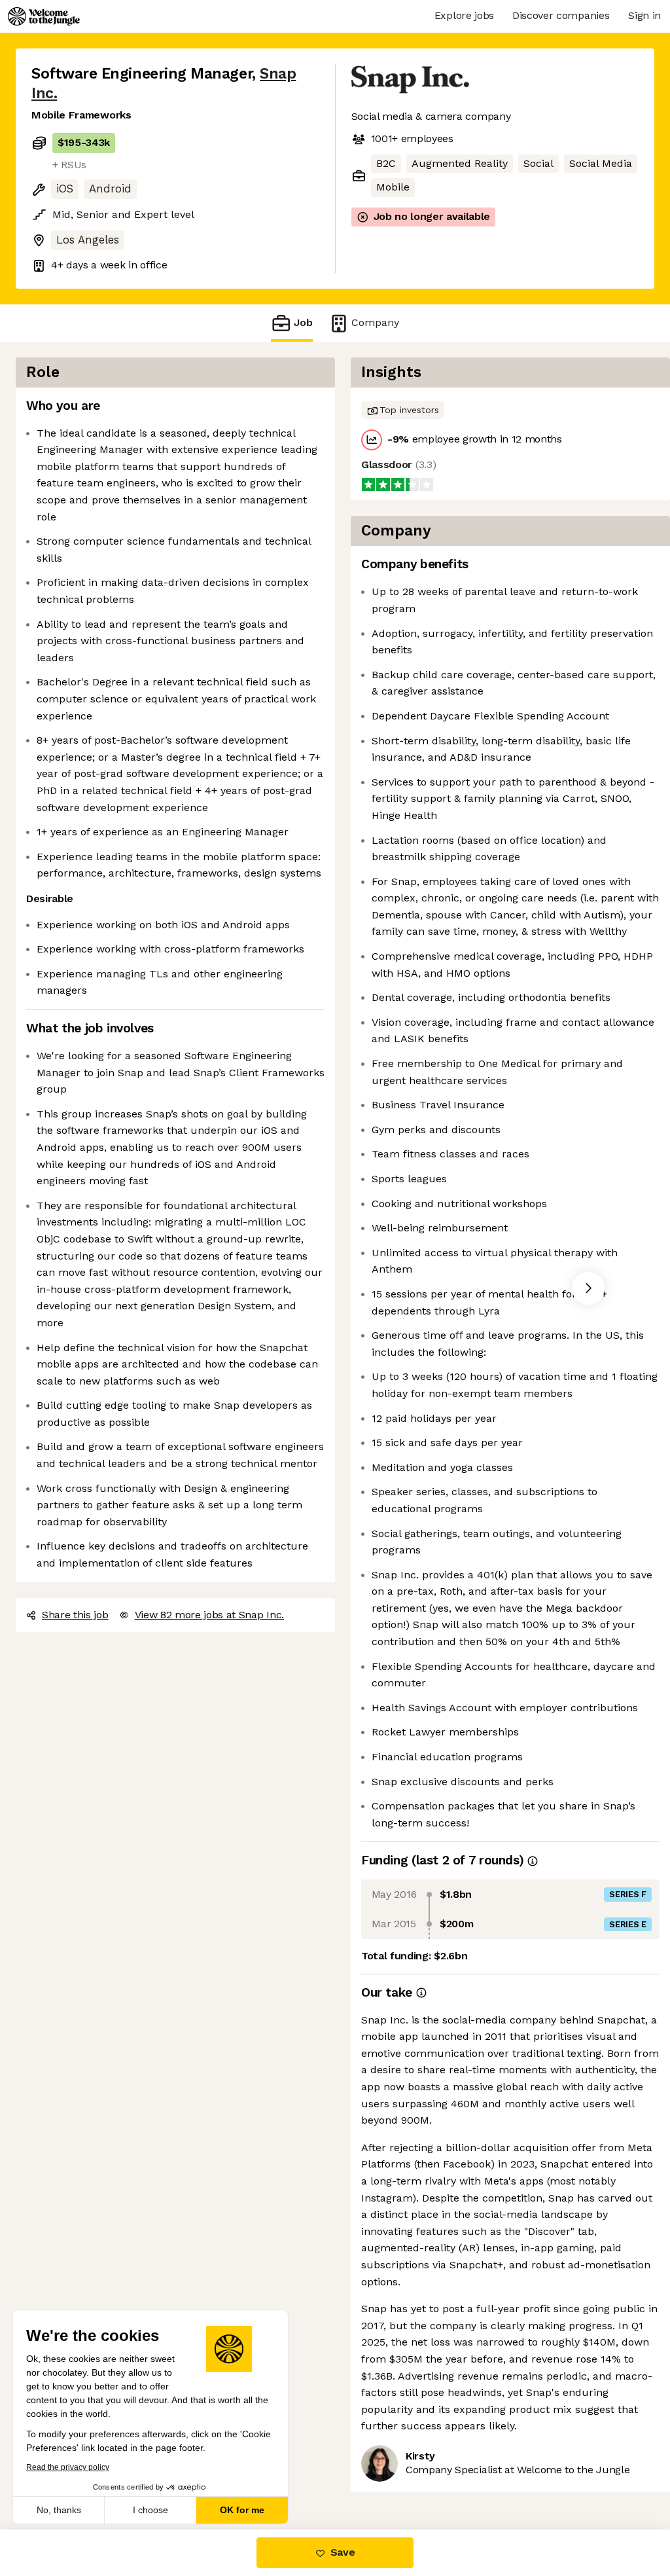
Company (375, 322)
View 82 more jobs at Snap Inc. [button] (209, 1615)
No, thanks (59, 2510)
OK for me (242, 2510)
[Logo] (44, 16)
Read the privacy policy (68, 2467)
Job (303, 322)
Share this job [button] (75, 1615)
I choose (150, 2510)
